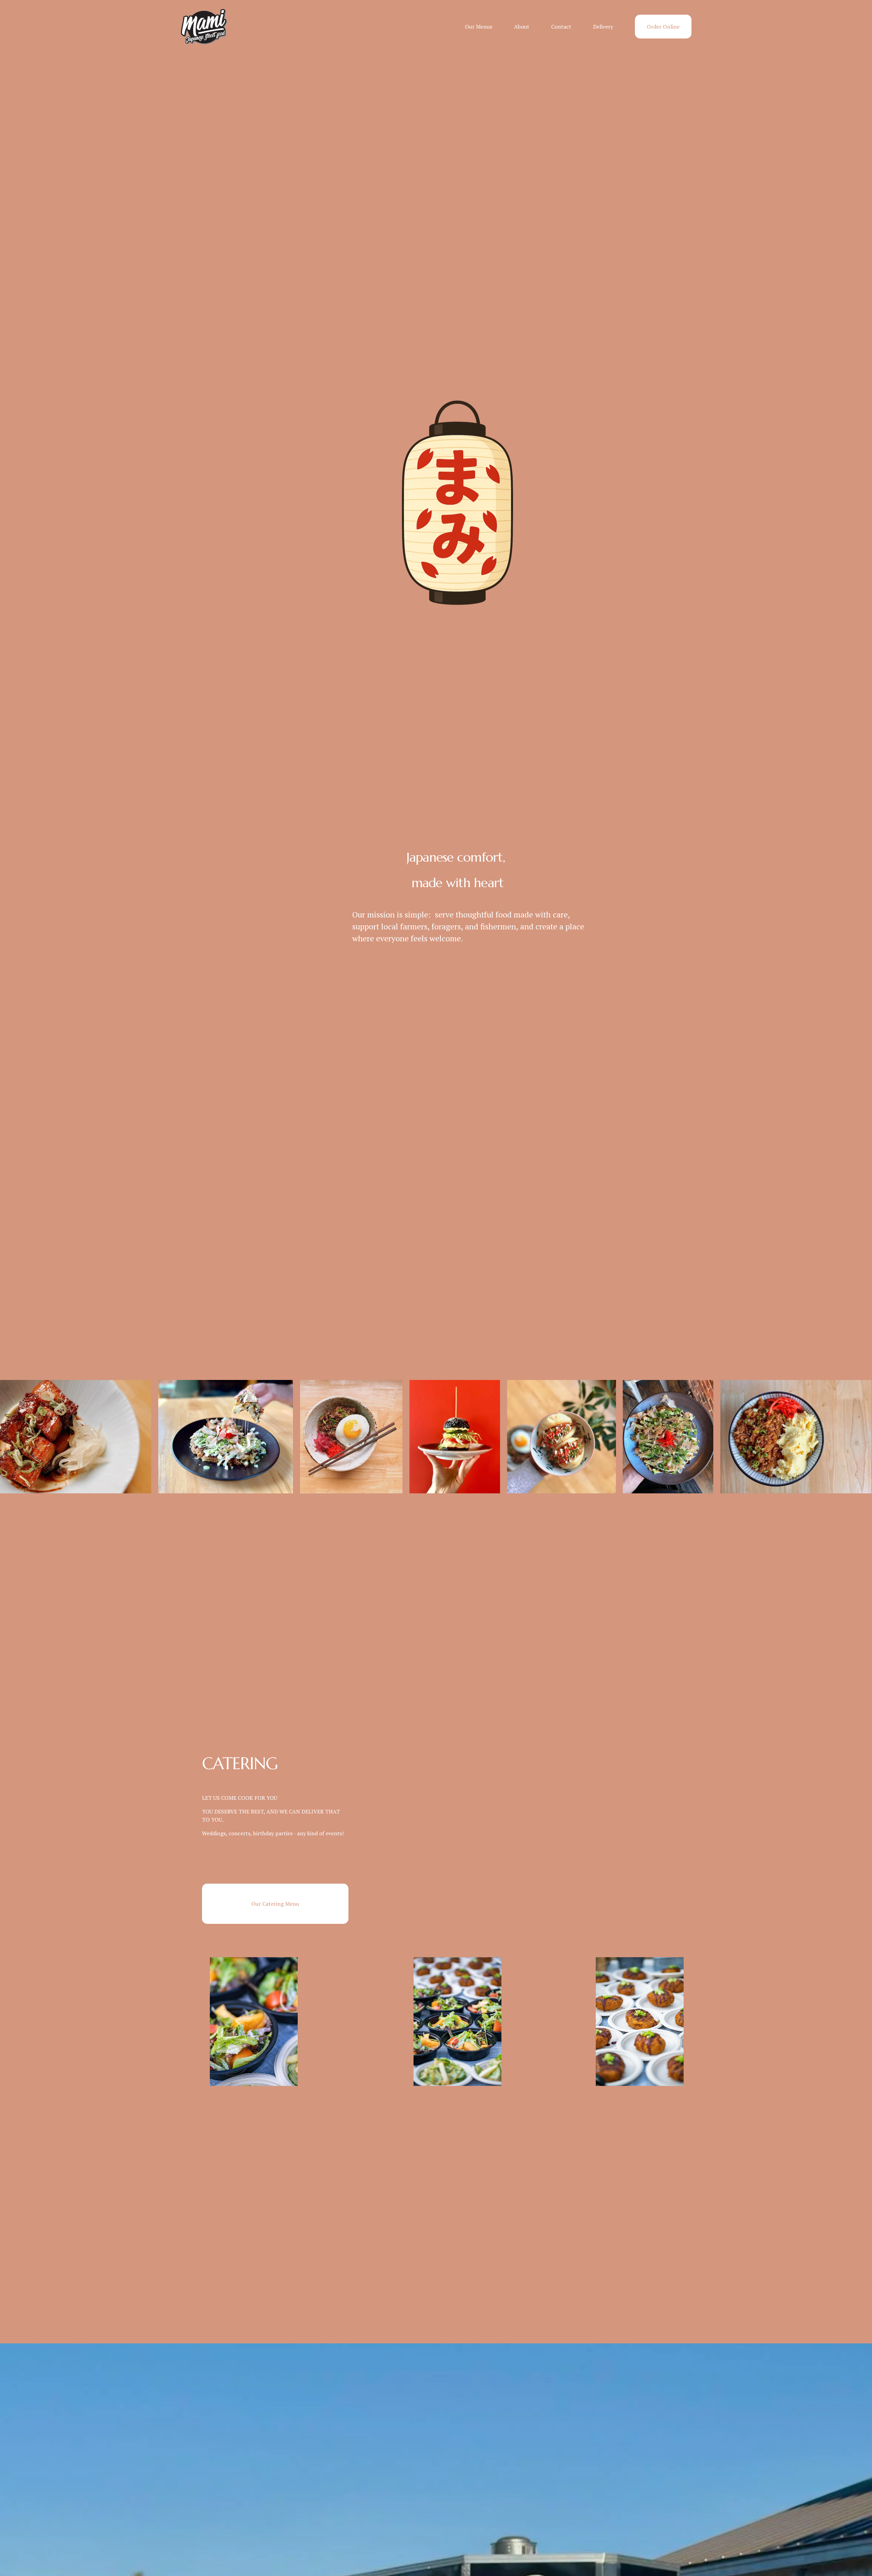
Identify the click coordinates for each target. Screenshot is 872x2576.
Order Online (663, 27)
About (522, 27)
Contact (561, 27)
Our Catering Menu (275, 1904)
